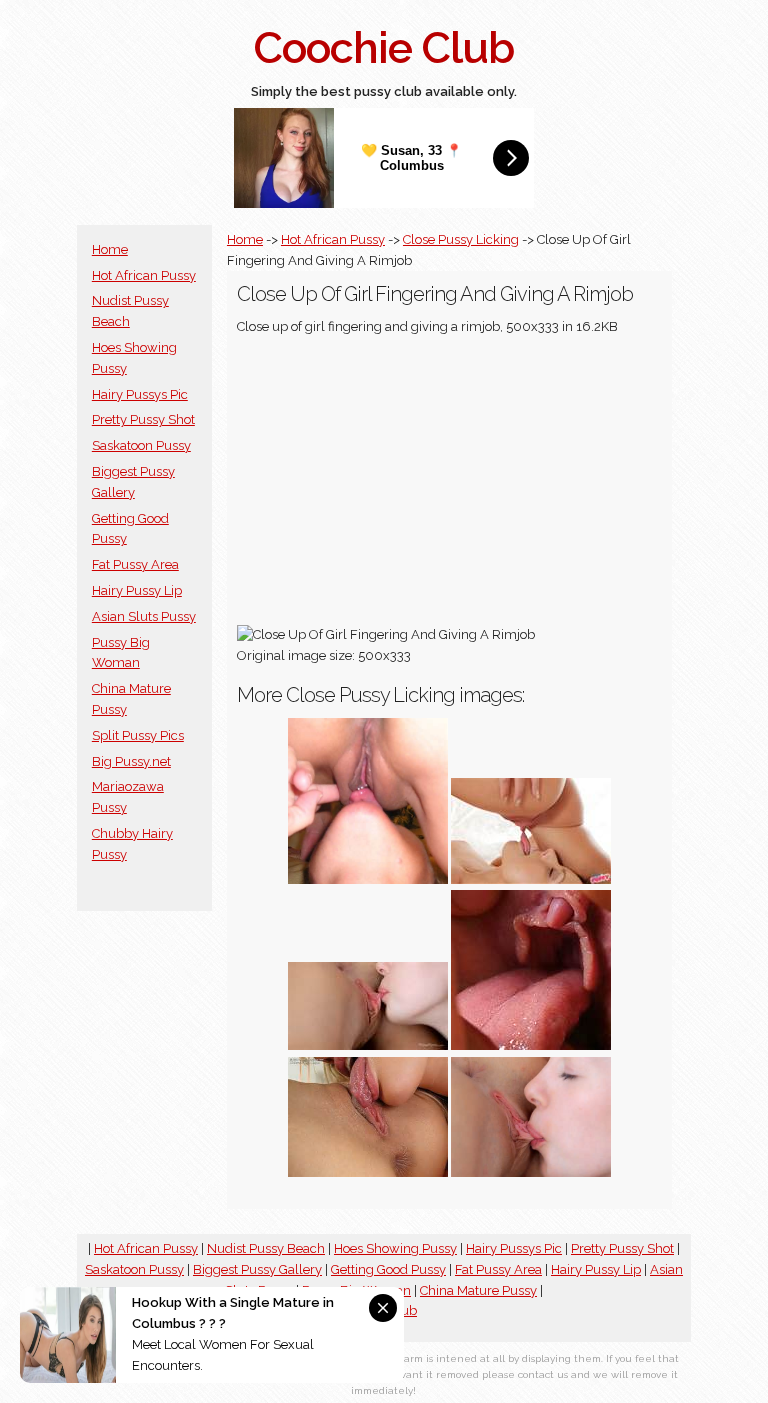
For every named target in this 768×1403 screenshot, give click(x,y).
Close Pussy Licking (461, 239)
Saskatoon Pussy (141, 445)
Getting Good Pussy (388, 1269)
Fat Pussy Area (135, 564)
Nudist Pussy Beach (266, 1248)
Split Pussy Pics (138, 735)
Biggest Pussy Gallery (257, 1269)
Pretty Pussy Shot (143, 419)
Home (110, 249)
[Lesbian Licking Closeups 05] (368, 1172)
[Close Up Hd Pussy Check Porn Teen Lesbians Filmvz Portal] (531, 1172)
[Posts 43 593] (368, 1045)
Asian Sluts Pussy (144, 616)
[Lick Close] (531, 1045)
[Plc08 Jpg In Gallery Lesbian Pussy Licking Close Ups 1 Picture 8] (531, 879)
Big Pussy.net (131, 761)
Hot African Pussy (144, 275)
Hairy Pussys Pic (140, 394)
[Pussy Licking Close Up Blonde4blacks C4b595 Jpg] (368, 879)
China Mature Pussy (478, 1290)
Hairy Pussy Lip (137, 590)
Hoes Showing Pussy (395, 1248)
